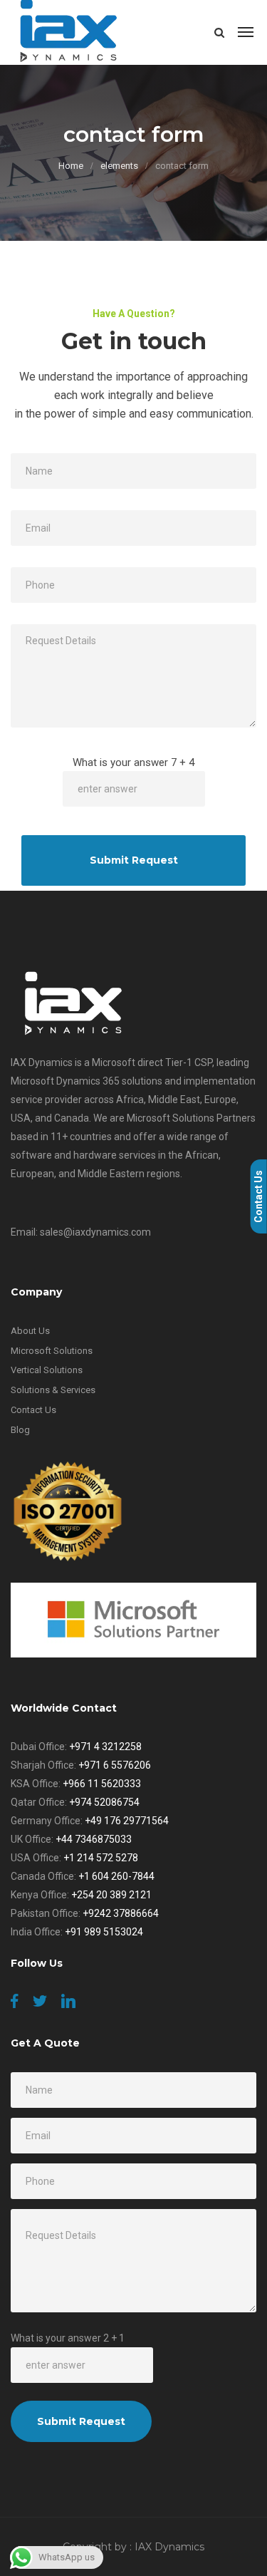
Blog (20, 1430)
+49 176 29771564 (127, 1821)
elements (119, 166)
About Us (30, 1331)
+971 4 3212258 (105, 1747)
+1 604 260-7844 (116, 1876)
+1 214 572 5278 (101, 1858)
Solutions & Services (53, 1390)
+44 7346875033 (94, 1839)
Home (71, 166)
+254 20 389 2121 (111, 1895)
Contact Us (33, 1410)
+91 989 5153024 (104, 1932)
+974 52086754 (104, 1802)
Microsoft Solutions (52, 1351)
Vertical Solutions (47, 1370)
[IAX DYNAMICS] (69, 32)
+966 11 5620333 (102, 1784)
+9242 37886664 (121, 1913)
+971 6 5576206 (115, 1765)
